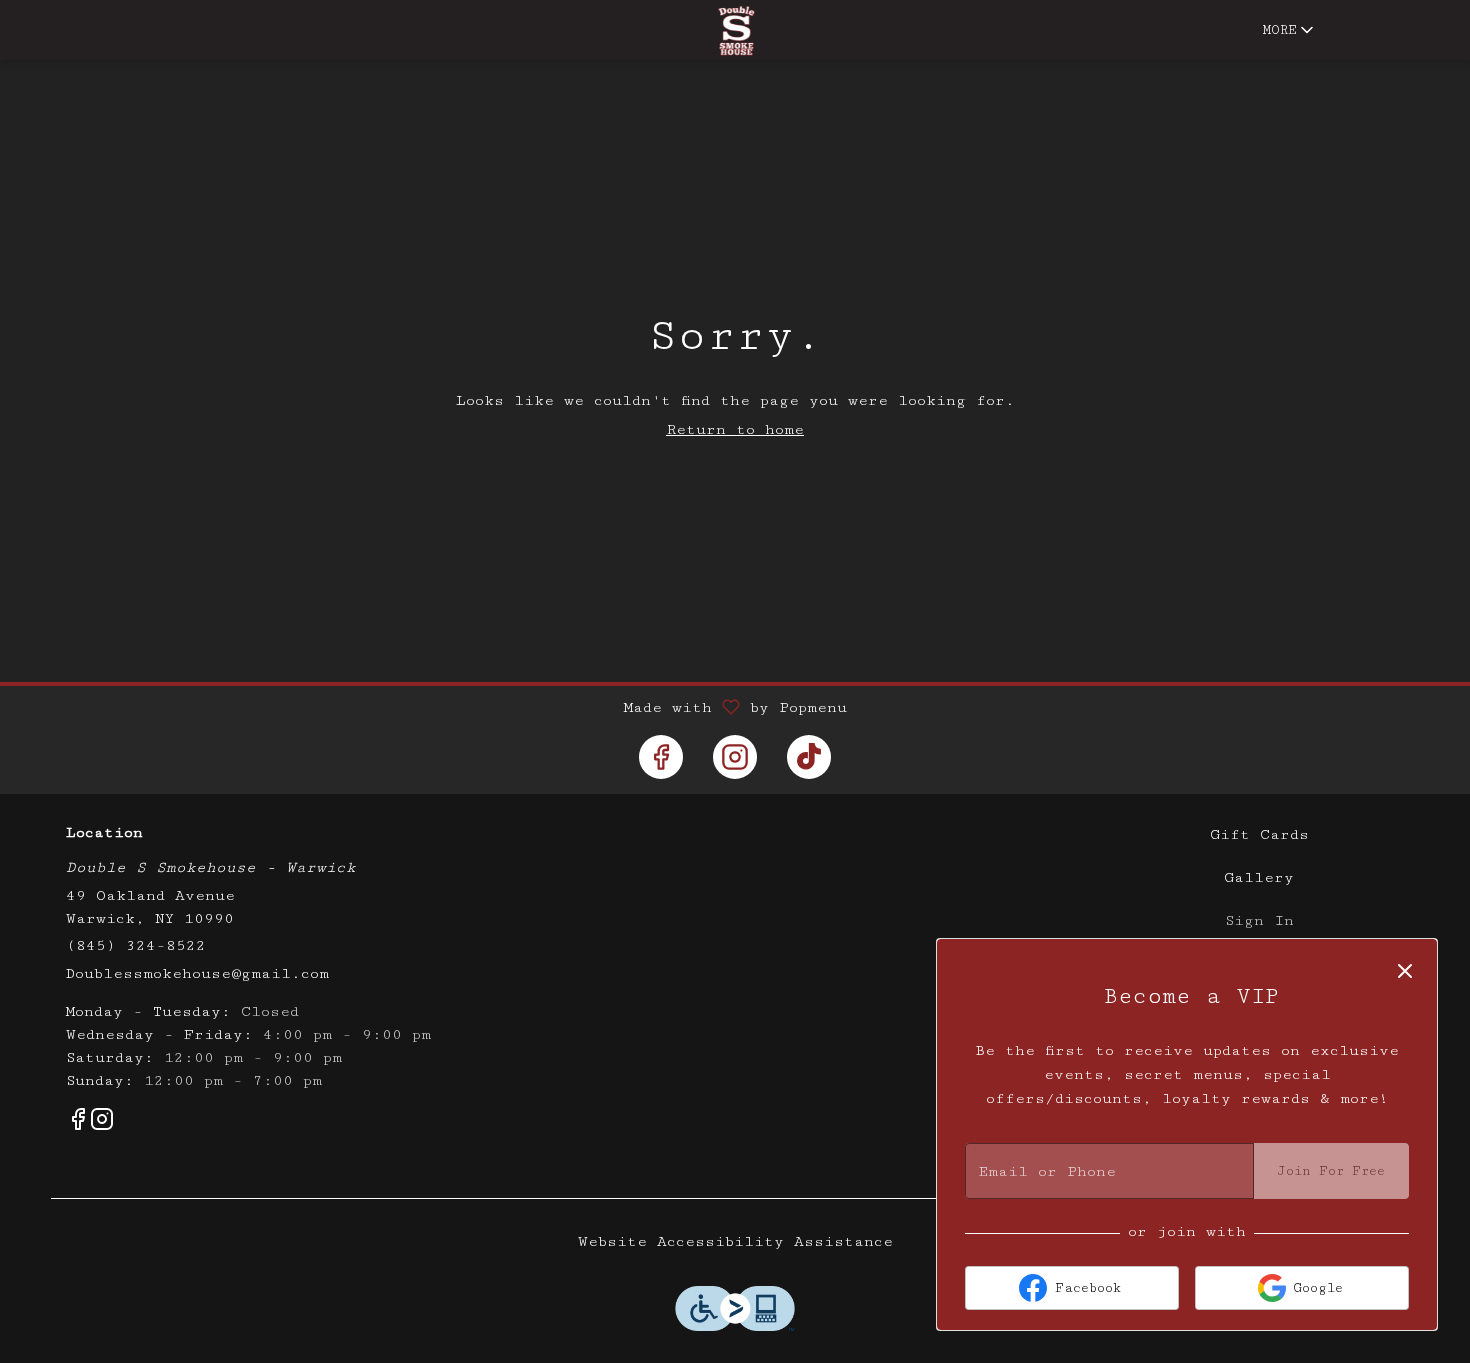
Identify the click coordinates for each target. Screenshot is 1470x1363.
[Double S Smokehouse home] (735, 31)
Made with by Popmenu (431, 707)
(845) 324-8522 (136, 945)
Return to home (735, 429)
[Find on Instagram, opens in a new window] (735, 757)
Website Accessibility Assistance (735, 1241)
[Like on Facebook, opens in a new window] (661, 757)
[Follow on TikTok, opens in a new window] (809, 757)
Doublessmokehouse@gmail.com (197, 973)
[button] (1290, 30)
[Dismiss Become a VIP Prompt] (1405, 971)
